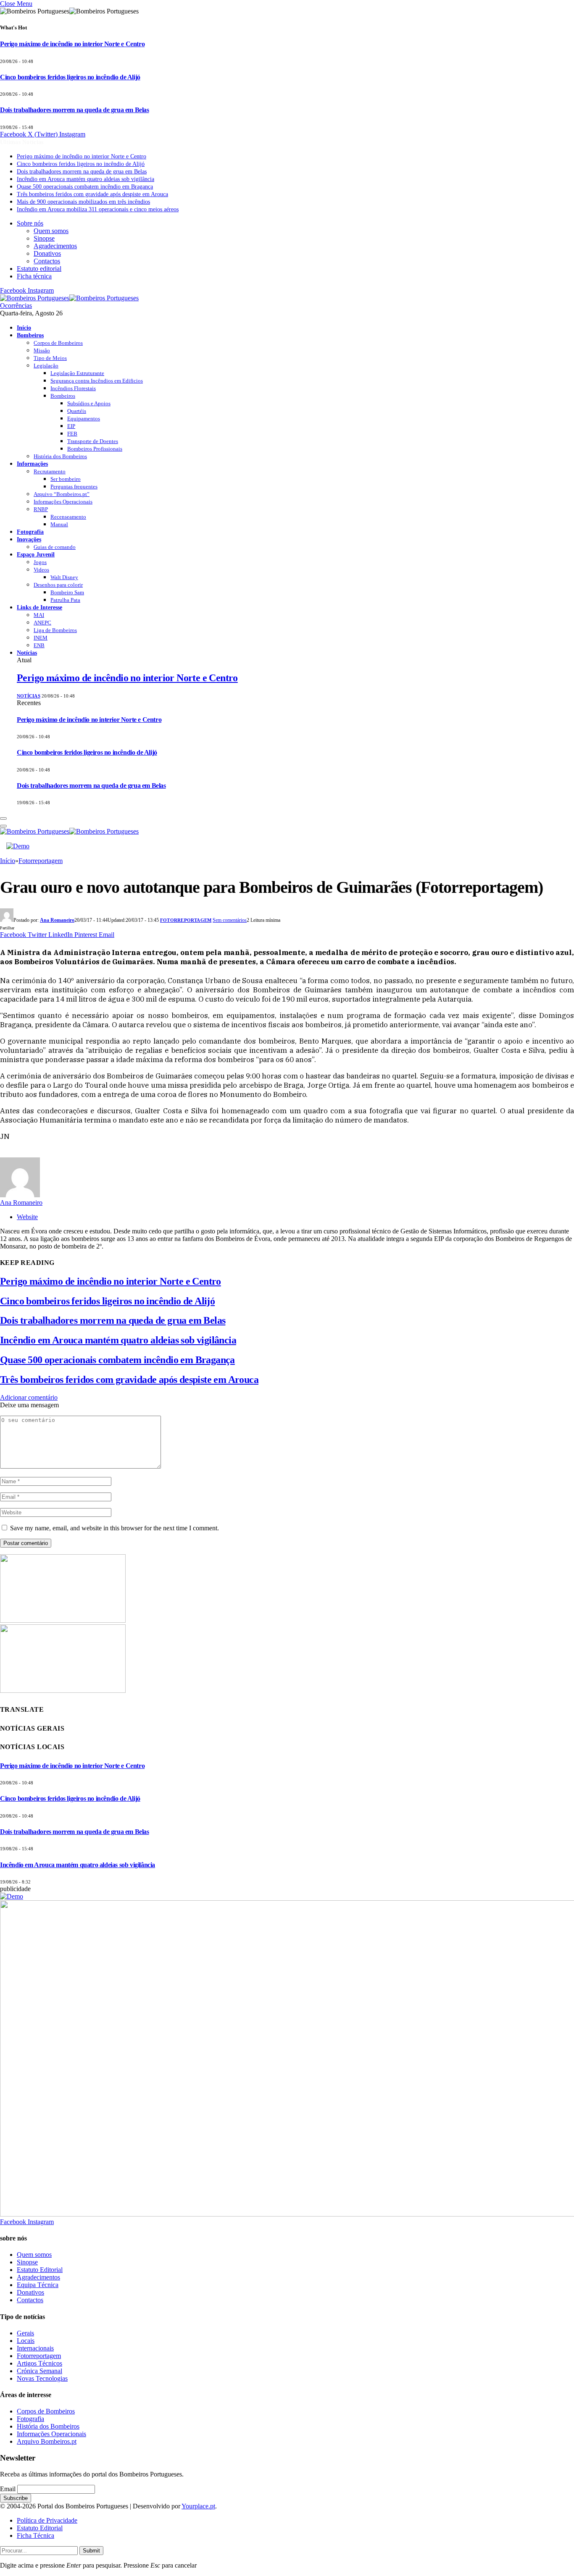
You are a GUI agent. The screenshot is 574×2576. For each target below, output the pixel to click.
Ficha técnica (34, 276)
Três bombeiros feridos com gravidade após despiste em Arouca (92, 194)
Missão (42, 350)
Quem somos (51, 231)
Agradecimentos (55, 246)
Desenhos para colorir (58, 585)
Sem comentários (230, 920)
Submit (91, 2551)
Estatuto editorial (39, 269)
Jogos (40, 562)
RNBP (41, 509)
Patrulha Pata (65, 600)
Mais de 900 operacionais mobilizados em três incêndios (83, 202)
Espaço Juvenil (36, 554)
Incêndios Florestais (73, 388)
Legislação (46, 366)
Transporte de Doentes (93, 441)
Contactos (47, 261)
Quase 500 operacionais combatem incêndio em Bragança (85, 187)
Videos (41, 570)
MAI (39, 615)
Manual (59, 524)
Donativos (47, 253)
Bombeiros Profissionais (95, 449)
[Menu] (3, 818)
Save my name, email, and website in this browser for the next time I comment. (115, 1528)
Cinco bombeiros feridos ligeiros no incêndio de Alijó (70, 77)
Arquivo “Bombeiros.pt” (62, 494)
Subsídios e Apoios (89, 403)
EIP (71, 426)
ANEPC (42, 623)
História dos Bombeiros (60, 456)
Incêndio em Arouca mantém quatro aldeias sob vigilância (86, 179)
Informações (32, 464)
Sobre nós (30, 223)
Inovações (29, 539)
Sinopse (44, 238)
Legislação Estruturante (77, 373)
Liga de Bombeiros (55, 630)
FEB (72, 434)
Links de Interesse (39, 607)
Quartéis (77, 411)
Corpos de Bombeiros (58, 343)
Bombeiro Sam (67, 592)
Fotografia (30, 532)
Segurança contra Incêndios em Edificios (97, 381)
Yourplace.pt (198, 2506)
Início (24, 328)
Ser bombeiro (66, 479)
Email (8, 2489)
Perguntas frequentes (74, 487)
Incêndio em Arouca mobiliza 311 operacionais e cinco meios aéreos (98, 209)
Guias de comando (55, 547)
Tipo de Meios (50, 358)
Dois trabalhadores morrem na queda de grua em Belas (75, 110)
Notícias (27, 653)
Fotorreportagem (186, 920)
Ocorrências (16, 306)
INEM (41, 638)
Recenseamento (68, 517)
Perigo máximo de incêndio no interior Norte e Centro (72, 44)
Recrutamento (50, 471)
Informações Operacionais (63, 502)
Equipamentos (84, 418)
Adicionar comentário (29, 1397)
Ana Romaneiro (57, 920)
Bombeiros (30, 335)
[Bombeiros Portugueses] (69, 298)
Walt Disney (64, 577)
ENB (39, 645)
